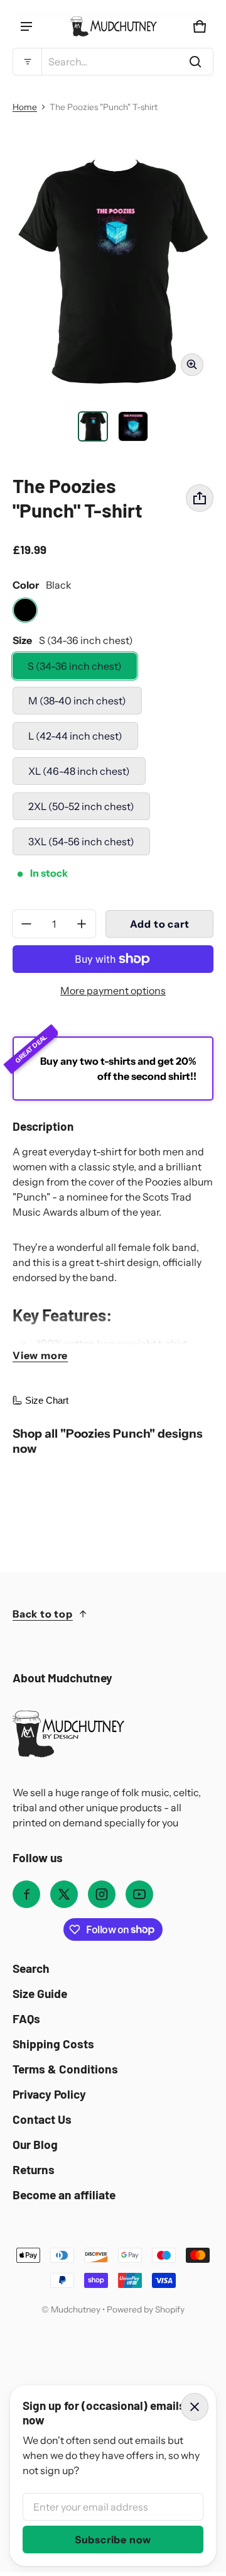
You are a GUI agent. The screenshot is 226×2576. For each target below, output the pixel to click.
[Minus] (26, 924)
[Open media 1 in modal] (113, 271)
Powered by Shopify (146, 2309)
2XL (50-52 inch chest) (81, 806)
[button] (113, 62)
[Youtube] (139, 1894)
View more (40, 1355)
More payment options (113, 991)
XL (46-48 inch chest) (79, 771)
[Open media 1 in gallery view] (93, 426)
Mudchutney (76, 2309)
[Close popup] (195, 2407)
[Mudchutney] (113, 26)
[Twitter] (64, 1894)
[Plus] (82, 924)
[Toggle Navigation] (26, 26)
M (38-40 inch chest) (77, 701)
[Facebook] (26, 1894)
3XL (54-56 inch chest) (81, 841)
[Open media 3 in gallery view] (133, 426)
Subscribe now (113, 2540)
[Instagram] (102, 1894)
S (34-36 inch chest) (75, 666)
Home (25, 107)
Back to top (43, 1614)
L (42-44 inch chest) (75, 736)
